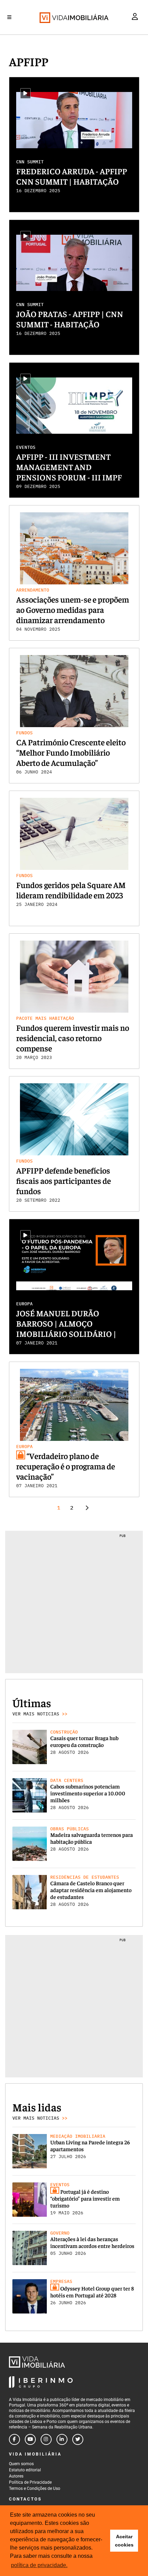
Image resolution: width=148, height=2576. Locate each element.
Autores (16, 2476)
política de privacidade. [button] (39, 2565)
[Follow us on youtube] (30, 2439)
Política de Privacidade (30, 2482)
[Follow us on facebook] (14, 2439)
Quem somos (21, 2464)
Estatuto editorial (25, 2470)
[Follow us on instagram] (46, 2439)
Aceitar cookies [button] (124, 2541)
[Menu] (9, 17)
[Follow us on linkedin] (62, 2439)
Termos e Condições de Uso (35, 2488)
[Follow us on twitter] (78, 2439)
